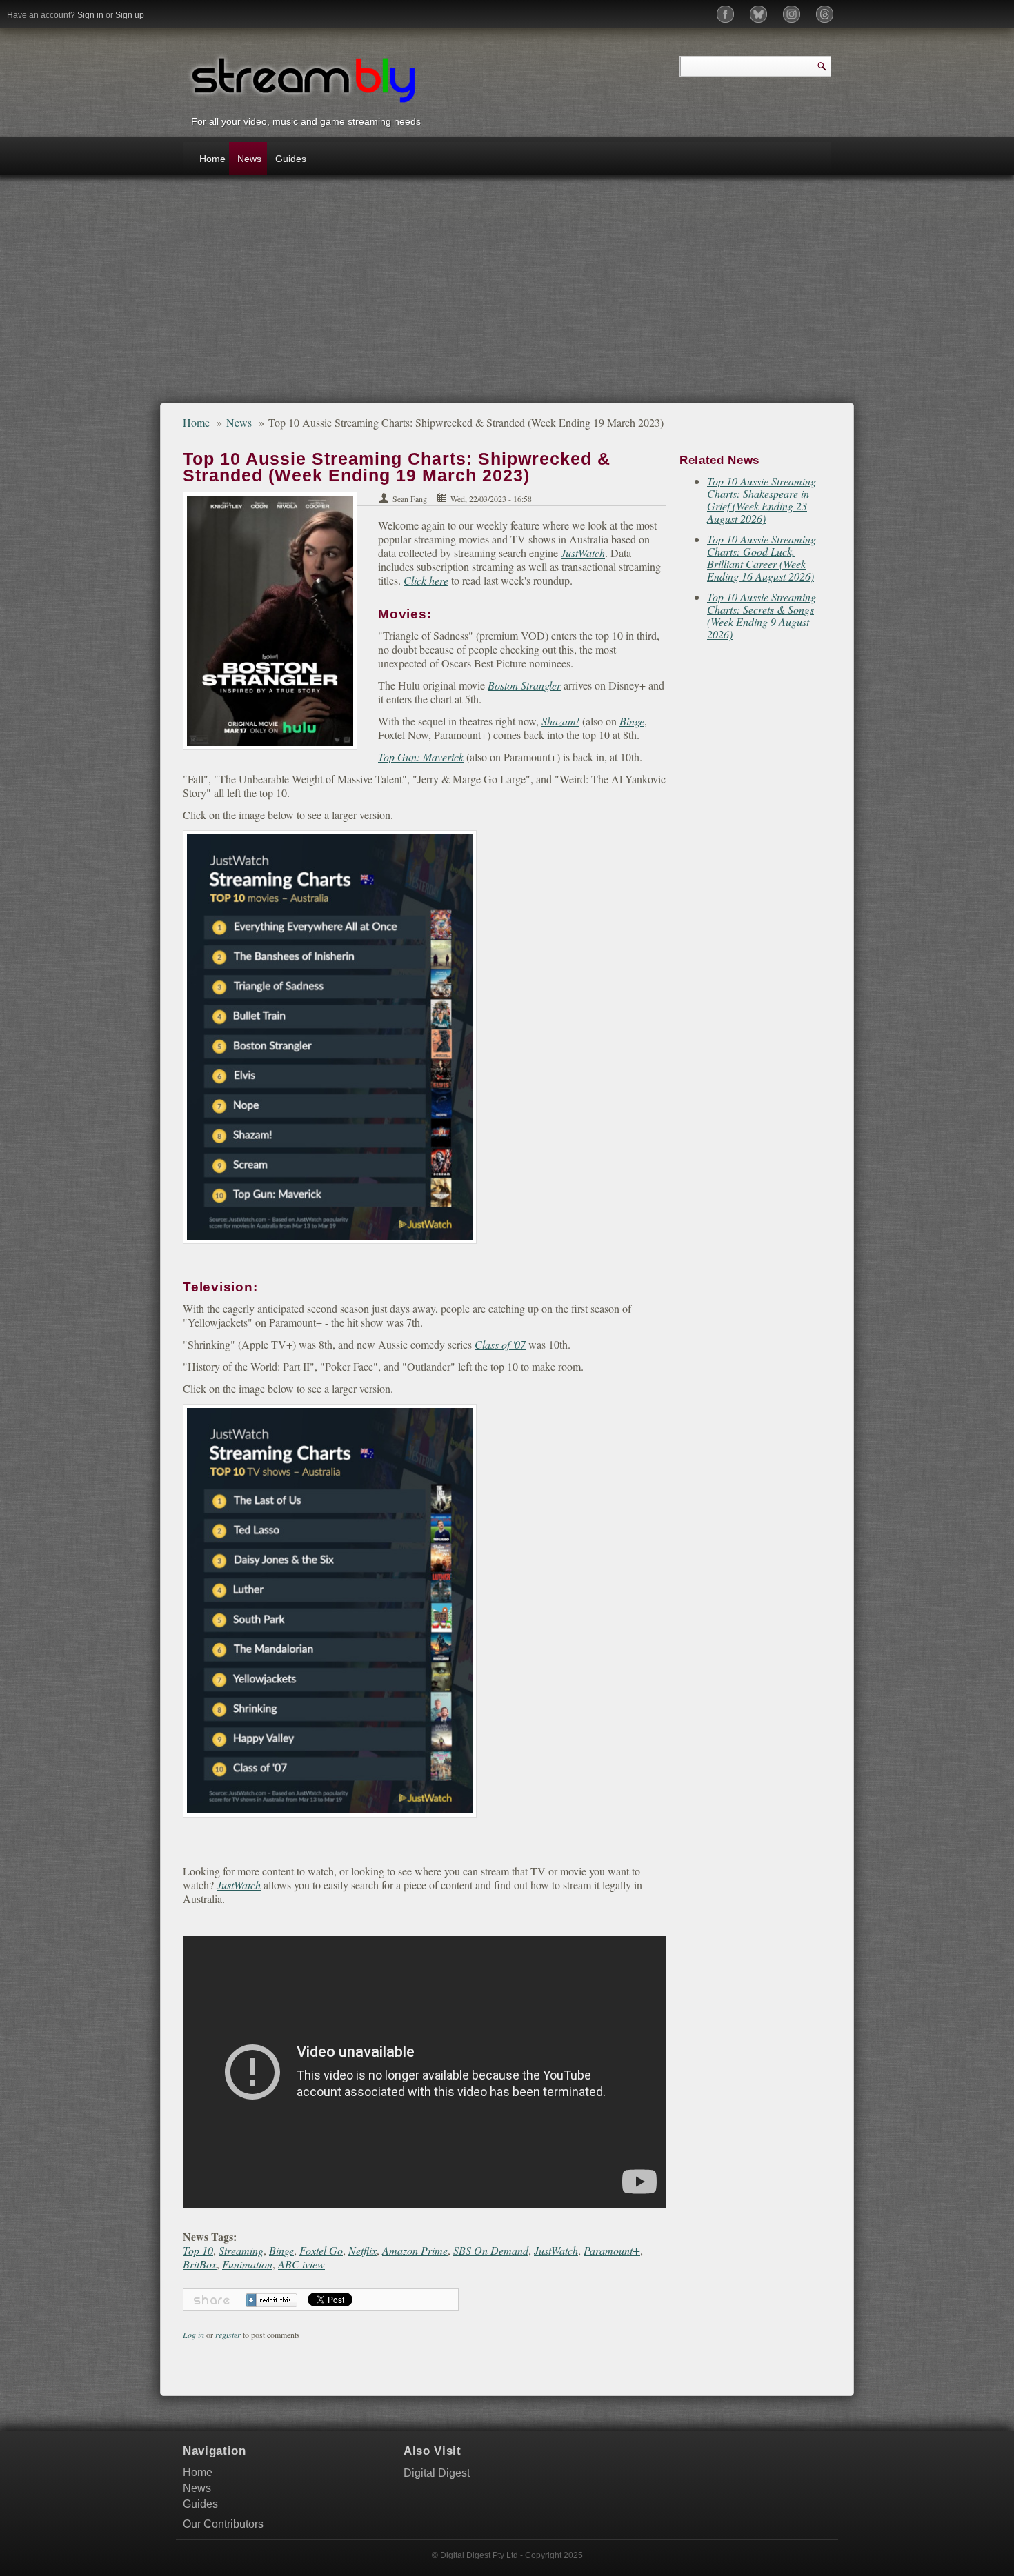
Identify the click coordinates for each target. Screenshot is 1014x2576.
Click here (426, 580)
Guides (290, 159)
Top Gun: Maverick (421, 757)
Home (212, 159)
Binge (632, 721)
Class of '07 (500, 1344)
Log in (193, 2335)
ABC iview (301, 2264)
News (249, 159)
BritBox (200, 2264)
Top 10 (198, 2250)
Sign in (90, 15)
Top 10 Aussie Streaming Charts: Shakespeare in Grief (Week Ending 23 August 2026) (762, 500)
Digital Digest (437, 2473)
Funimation (247, 2264)
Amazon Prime (415, 2250)
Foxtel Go (321, 2250)
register (228, 2335)
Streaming (241, 2250)
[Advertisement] (507, 296)
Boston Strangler (524, 685)
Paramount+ (612, 2250)
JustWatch (583, 553)
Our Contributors (223, 2524)
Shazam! (560, 721)
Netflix (362, 2250)
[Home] (304, 78)
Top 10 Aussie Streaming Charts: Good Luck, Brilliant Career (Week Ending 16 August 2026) (762, 557)
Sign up (130, 15)
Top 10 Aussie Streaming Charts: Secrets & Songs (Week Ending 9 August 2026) (762, 615)
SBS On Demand (491, 2250)
